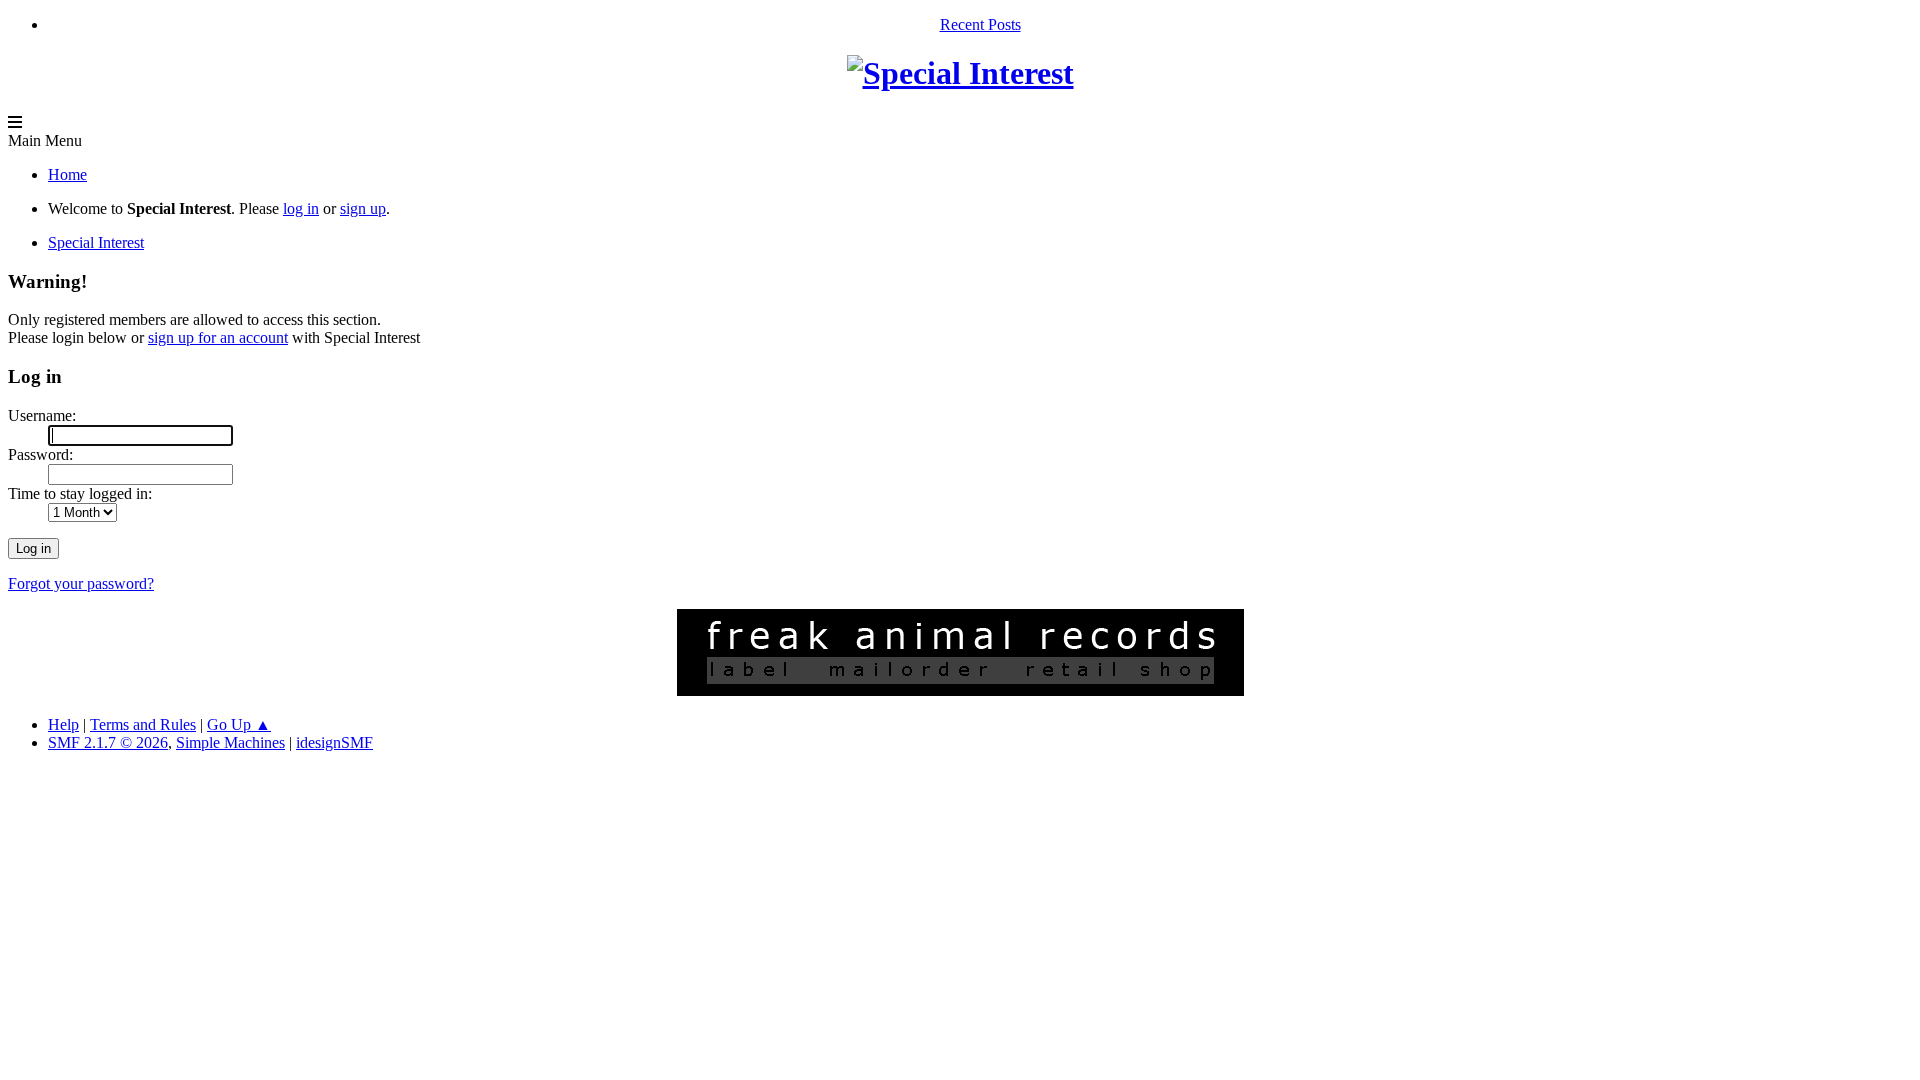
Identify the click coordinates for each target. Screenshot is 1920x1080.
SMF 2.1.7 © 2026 (108, 742)
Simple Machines (230, 742)
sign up (363, 208)
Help (63, 724)
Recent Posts (980, 24)
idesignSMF (334, 742)
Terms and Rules (143, 724)
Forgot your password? (81, 583)
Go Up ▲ (239, 724)
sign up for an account (218, 337)
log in (301, 208)
